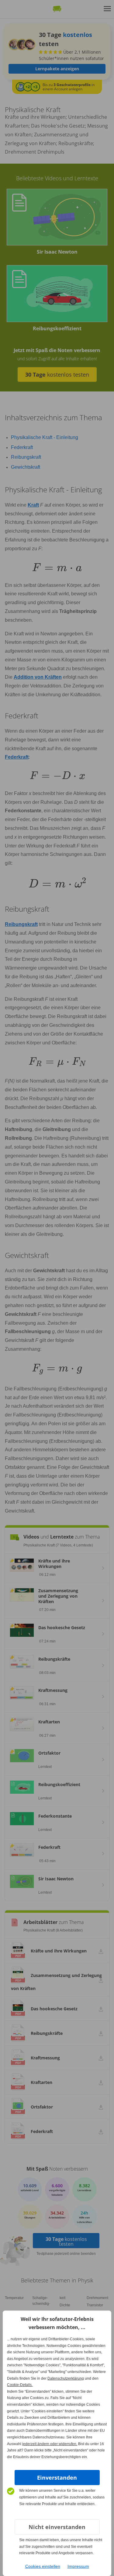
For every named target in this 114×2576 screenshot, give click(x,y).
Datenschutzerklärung (66, 2378)
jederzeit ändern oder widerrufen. (50, 2444)
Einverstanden (57, 2478)
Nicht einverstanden (57, 2527)
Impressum (78, 2566)
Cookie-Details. (20, 2385)
